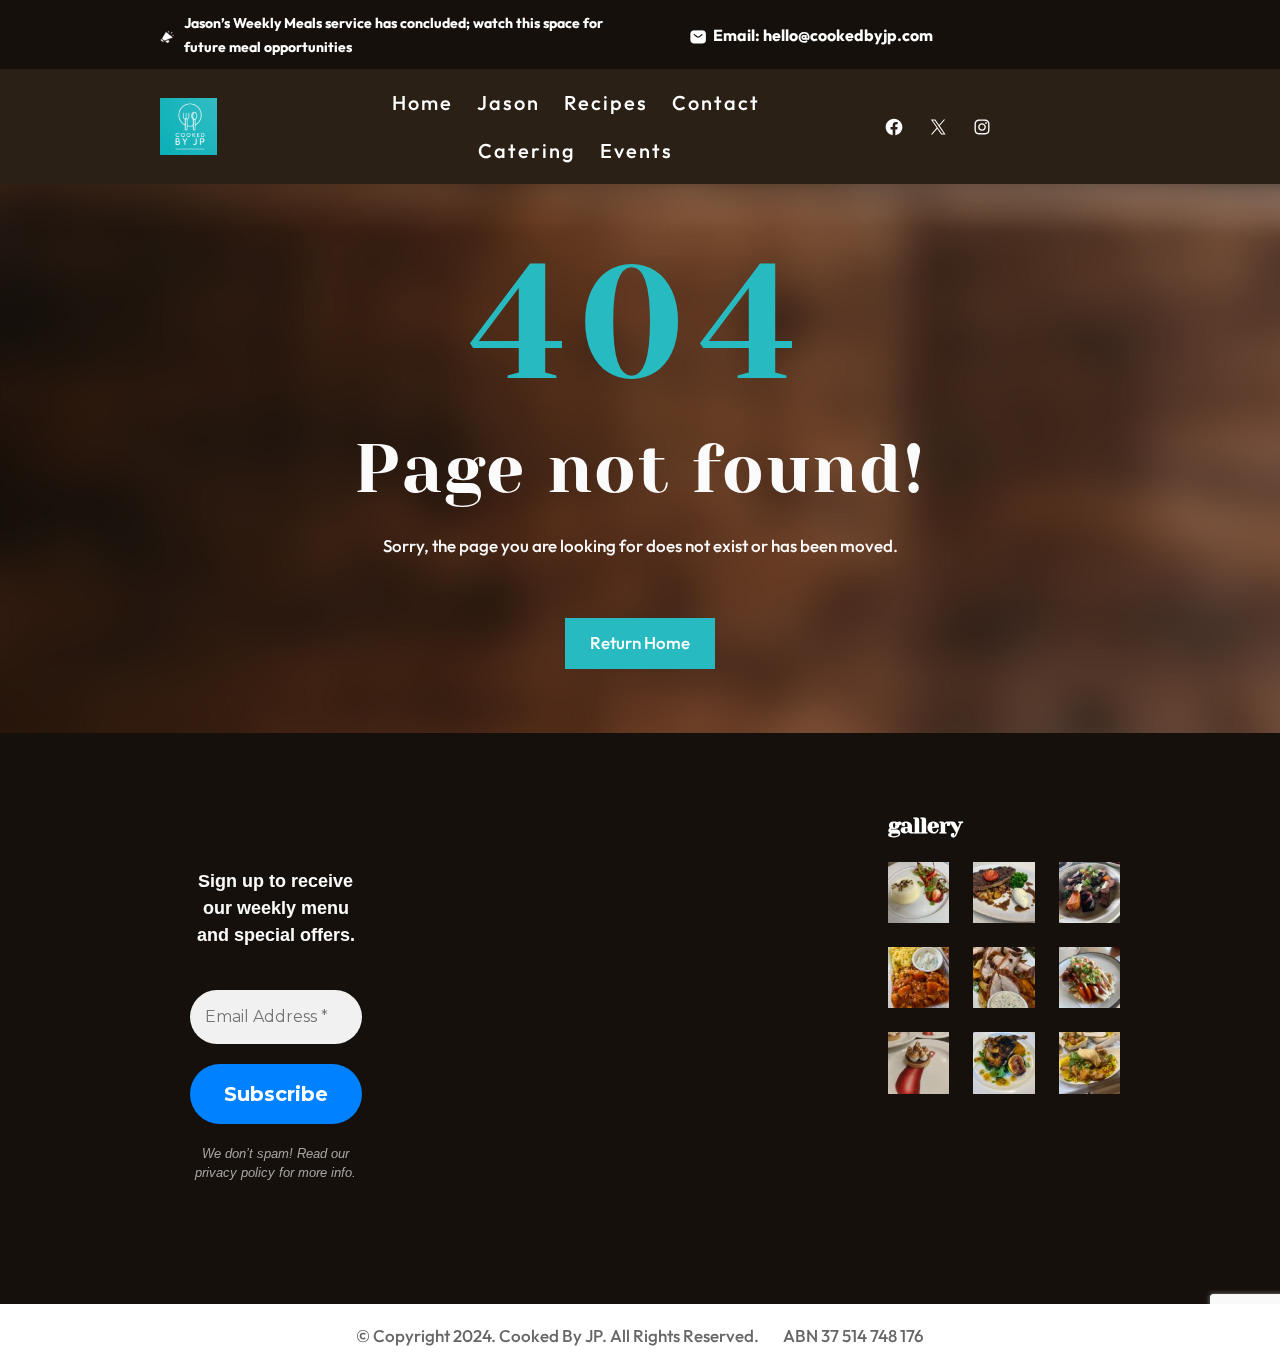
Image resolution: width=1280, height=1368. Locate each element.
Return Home (640, 642)
